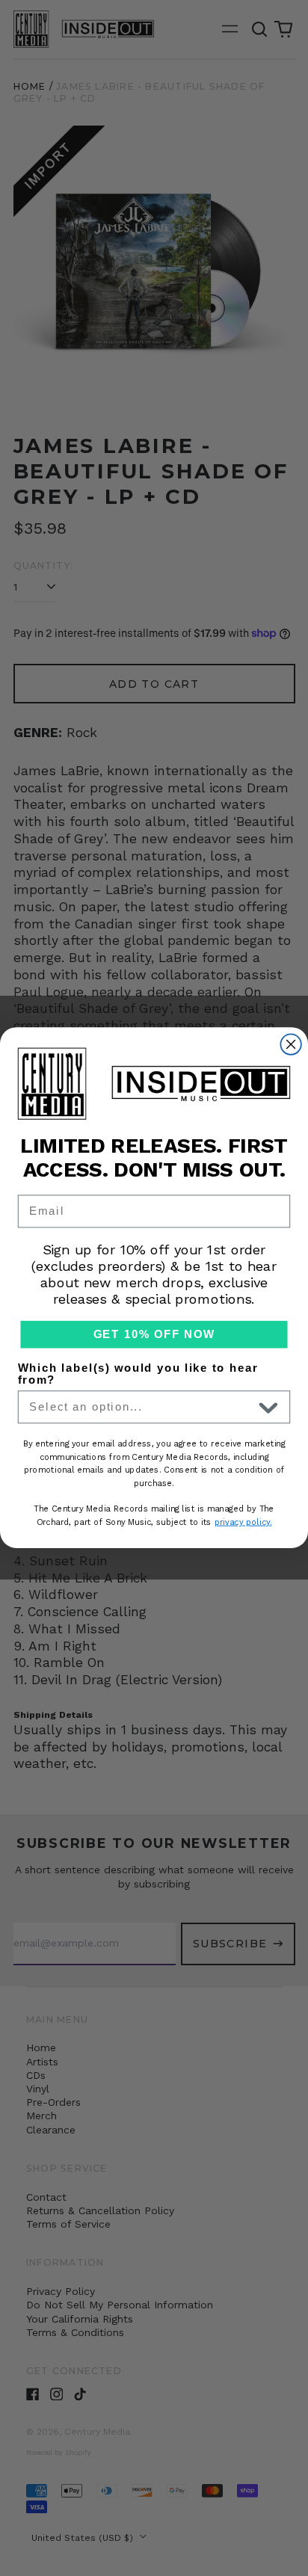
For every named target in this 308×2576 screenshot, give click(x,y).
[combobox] (141, 1408)
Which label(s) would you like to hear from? (138, 1374)
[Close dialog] (290, 1045)
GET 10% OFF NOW (154, 1335)
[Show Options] (268, 1408)
